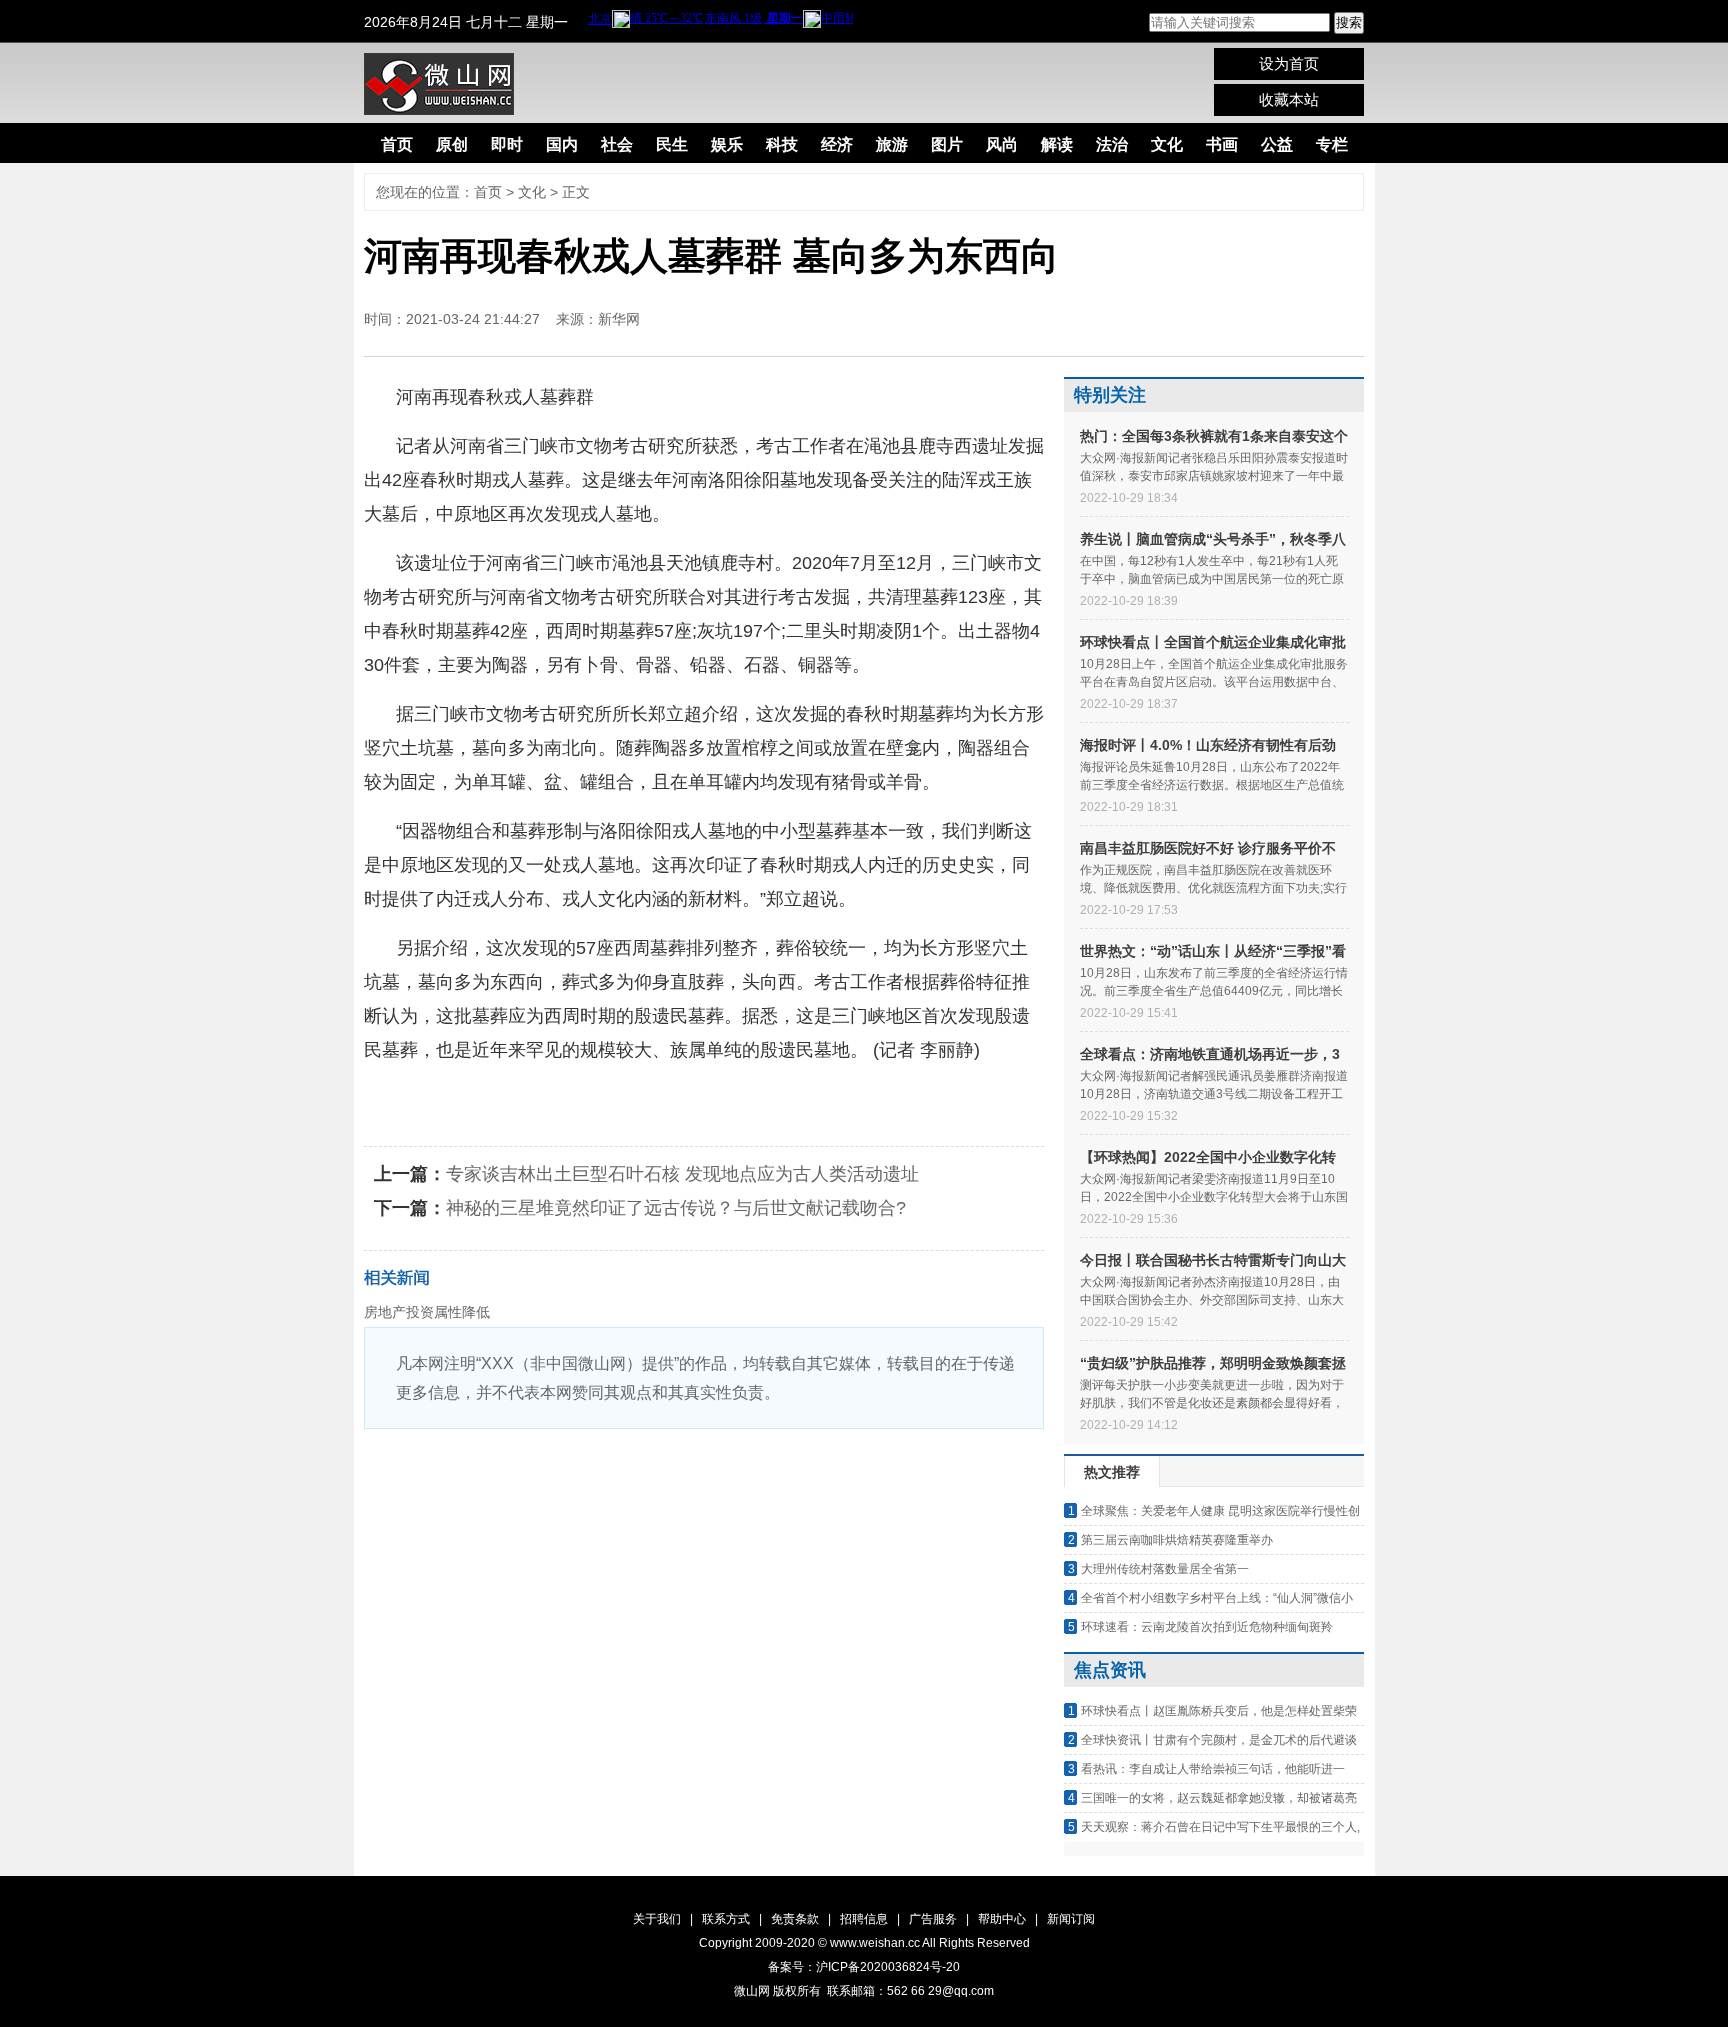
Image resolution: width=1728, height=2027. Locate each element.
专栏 (1332, 144)
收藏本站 (1289, 99)
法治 (1112, 144)
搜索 (1349, 22)
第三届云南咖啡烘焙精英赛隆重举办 (1177, 1540)
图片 (947, 144)
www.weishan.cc (876, 1943)
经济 (837, 144)
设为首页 (1289, 63)
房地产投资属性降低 (427, 1312)
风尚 (1002, 144)
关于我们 (657, 1919)
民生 (672, 144)
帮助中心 (1002, 1919)
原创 (452, 144)
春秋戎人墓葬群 (577, 1099)
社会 (617, 144)
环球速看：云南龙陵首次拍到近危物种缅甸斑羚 (1207, 1627)
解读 (1057, 144)
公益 (1277, 144)
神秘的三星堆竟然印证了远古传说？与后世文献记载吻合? (676, 1208)
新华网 (619, 319)
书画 (1222, 144)
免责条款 (795, 1919)
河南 (491, 1099)
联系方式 (726, 1919)
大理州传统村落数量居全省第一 (1165, 1569)
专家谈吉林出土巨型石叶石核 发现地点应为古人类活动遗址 (682, 1174)
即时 (507, 144)
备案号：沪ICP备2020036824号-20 (864, 1967)
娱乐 (727, 144)
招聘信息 (864, 1919)
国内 (562, 144)
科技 (782, 144)
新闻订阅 (1071, 1919)
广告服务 (933, 1919)
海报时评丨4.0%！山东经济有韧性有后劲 (1208, 745)
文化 (1167, 144)
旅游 (892, 144)
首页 (397, 144)
